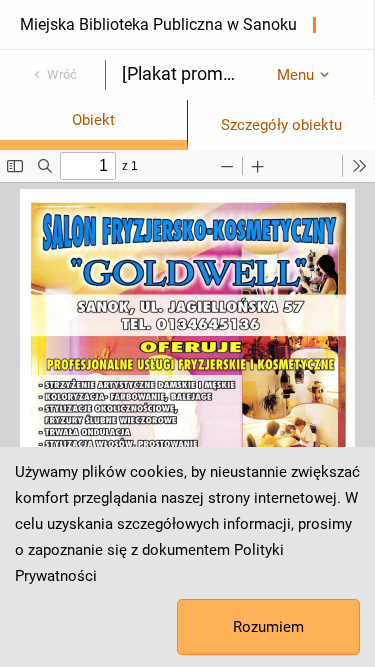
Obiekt (93, 120)
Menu (295, 75)
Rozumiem (268, 627)
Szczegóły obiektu (281, 125)
